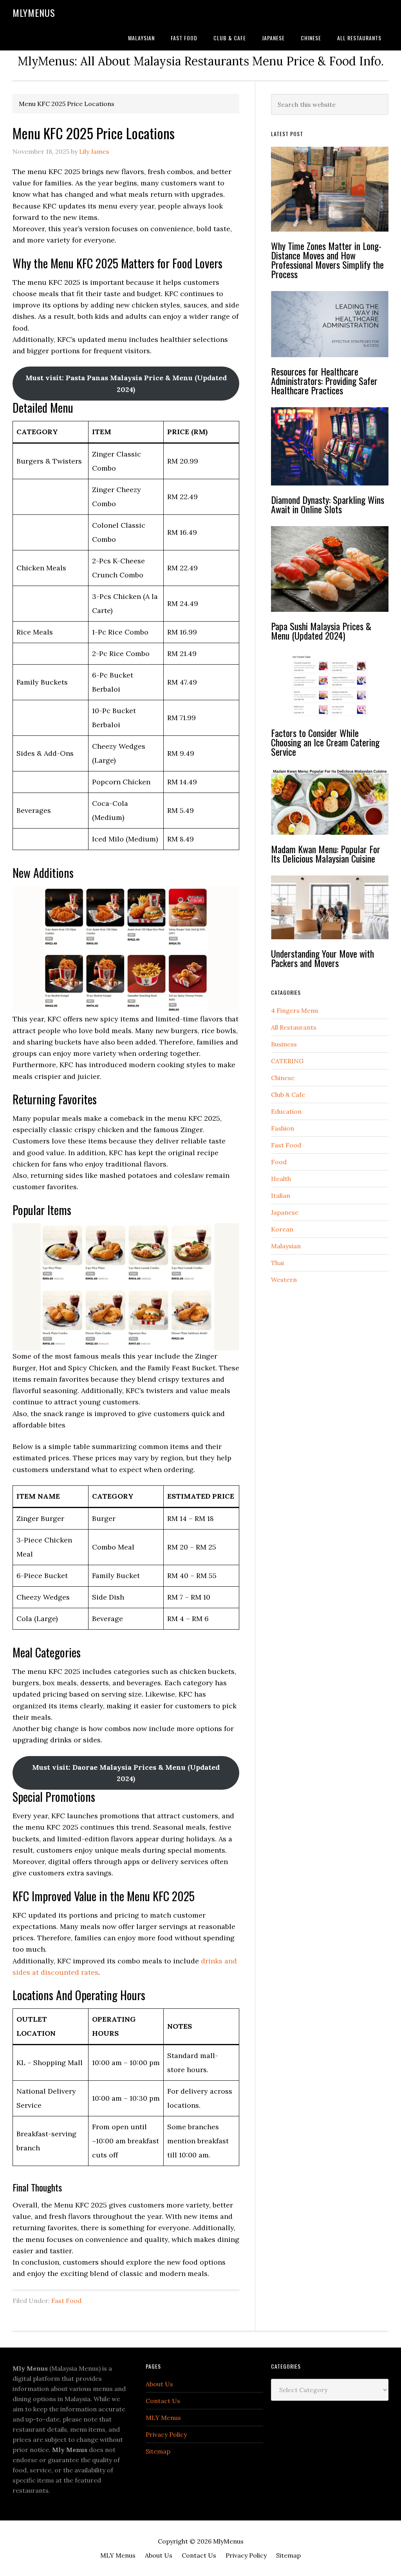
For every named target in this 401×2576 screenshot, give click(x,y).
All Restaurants (294, 1027)
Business (284, 1044)
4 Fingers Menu (294, 1010)
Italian (281, 1195)
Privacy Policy (166, 2434)
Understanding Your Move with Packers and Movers (322, 958)
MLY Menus (163, 2418)
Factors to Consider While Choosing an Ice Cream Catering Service (325, 742)
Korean (282, 1229)
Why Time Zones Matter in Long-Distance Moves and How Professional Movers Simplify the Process (327, 260)
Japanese (285, 1212)
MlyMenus (34, 13)
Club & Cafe (288, 1095)
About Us (159, 2384)
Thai (277, 1263)
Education (286, 1111)
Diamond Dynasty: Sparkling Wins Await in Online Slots (328, 504)
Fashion (283, 1128)
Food (279, 1162)
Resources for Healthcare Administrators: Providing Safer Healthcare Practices (324, 381)
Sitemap (158, 2451)
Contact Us (163, 2401)
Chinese (283, 1078)
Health (281, 1179)
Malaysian (286, 1246)
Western (284, 1280)
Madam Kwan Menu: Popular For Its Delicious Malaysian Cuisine (326, 854)
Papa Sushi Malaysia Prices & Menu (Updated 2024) (321, 631)
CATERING (287, 1061)
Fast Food (66, 2301)
